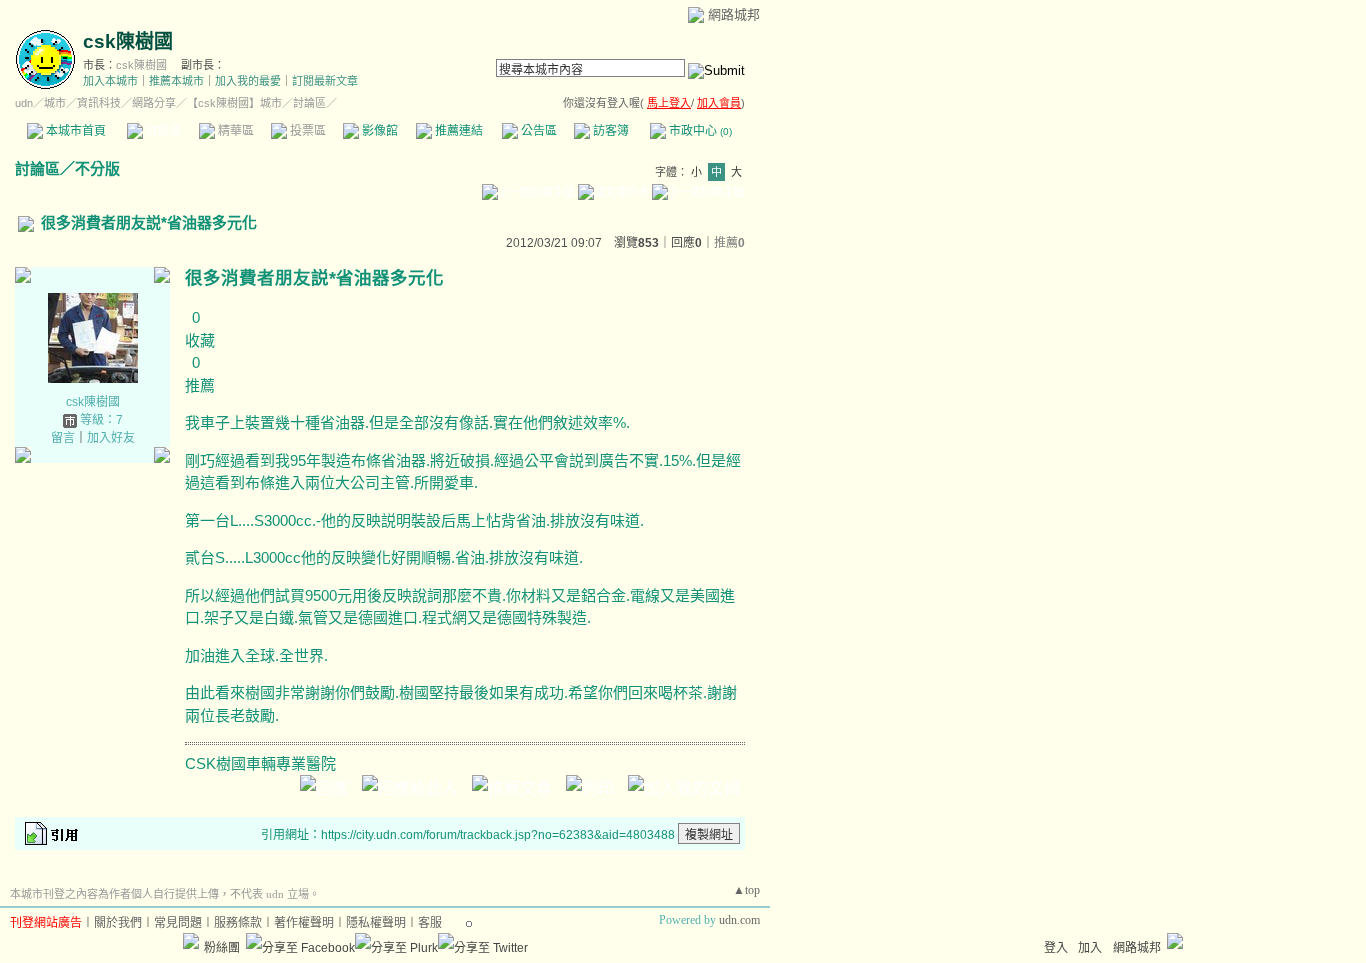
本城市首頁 (74, 131)
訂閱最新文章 (325, 81)
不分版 (97, 168)
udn (24, 103)
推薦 (729, 243)
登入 (1056, 948)
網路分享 (154, 103)
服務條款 (238, 923)
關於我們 (118, 923)
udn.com (739, 920)
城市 (55, 103)
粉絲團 (222, 948)
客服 (430, 923)
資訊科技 (99, 103)
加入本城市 (110, 81)
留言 (63, 438)
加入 (1090, 948)
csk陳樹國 (128, 41)
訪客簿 (609, 131)
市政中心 (699, 131)
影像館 (378, 131)
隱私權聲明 (376, 923)
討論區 (162, 131)
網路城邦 (734, 14)
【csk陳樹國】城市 (234, 103)
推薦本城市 (176, 81)
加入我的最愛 (248, 81)
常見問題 (178, 923)
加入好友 (111, 438)
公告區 (537, 131)
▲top (746, 890)
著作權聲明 (304, 923)
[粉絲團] (191, 941)
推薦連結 (457, 131)
